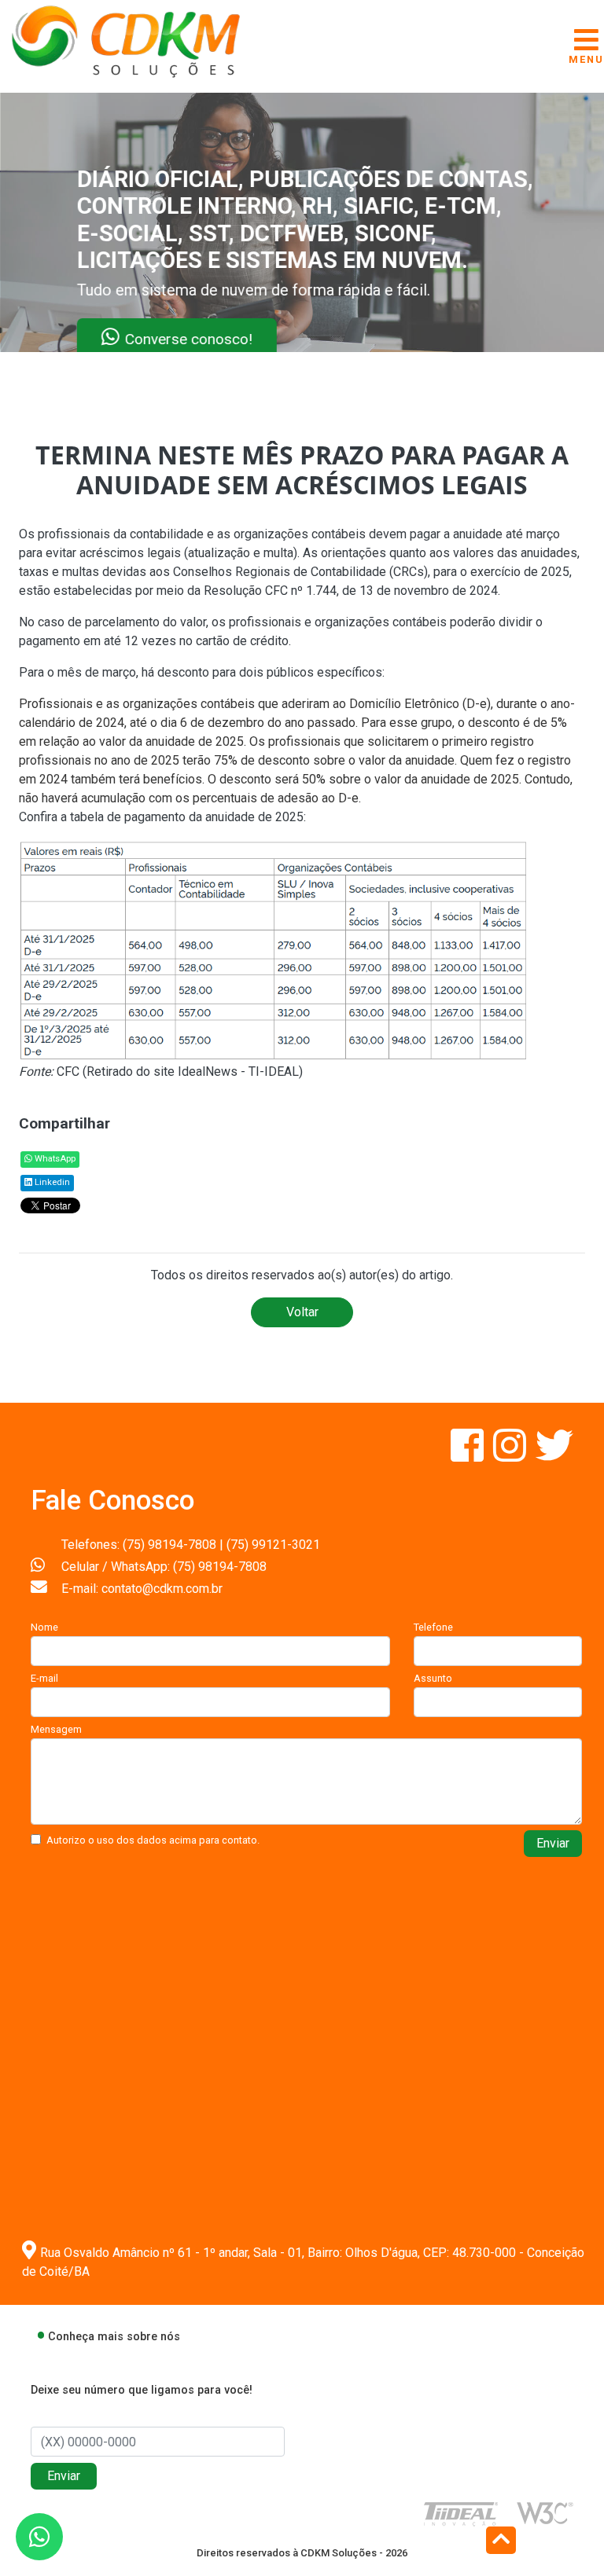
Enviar (553, 1843)
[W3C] (545, 2513)
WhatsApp (54, 1159)
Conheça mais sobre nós (114, 2337)
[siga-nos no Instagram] (511, 1455)
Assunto (433, 1678)
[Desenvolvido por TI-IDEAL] (461, 2514)
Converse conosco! (190, 338)
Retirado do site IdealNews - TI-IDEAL (193, 1071)
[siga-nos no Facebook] (469, 1455)
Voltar (302, 1312)
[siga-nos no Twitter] (554, 1455)
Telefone (433, 1627)
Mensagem (56, 1729)
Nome (44, 1627)
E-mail (44, 1678)
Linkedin (51, 1182)
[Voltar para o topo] (501, 2542)
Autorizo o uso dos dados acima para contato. (153, 1840)
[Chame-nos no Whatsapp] (39, 2537)
